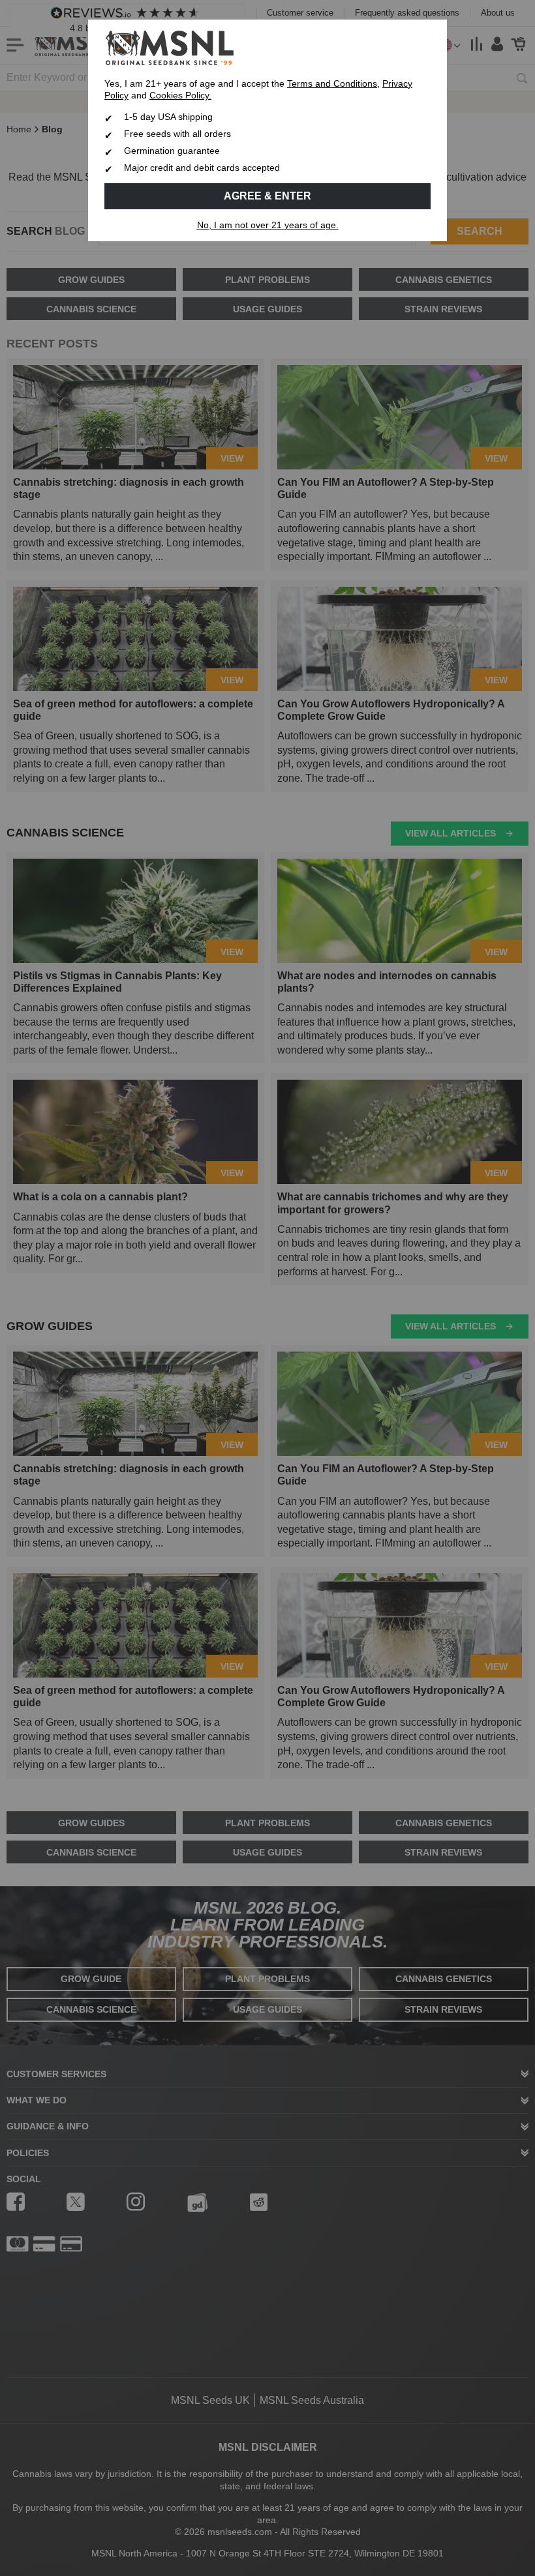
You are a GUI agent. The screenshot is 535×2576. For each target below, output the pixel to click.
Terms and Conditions (332, 84)
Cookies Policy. (180, 96)
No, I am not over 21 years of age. (268, 225)
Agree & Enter (267, 196)
